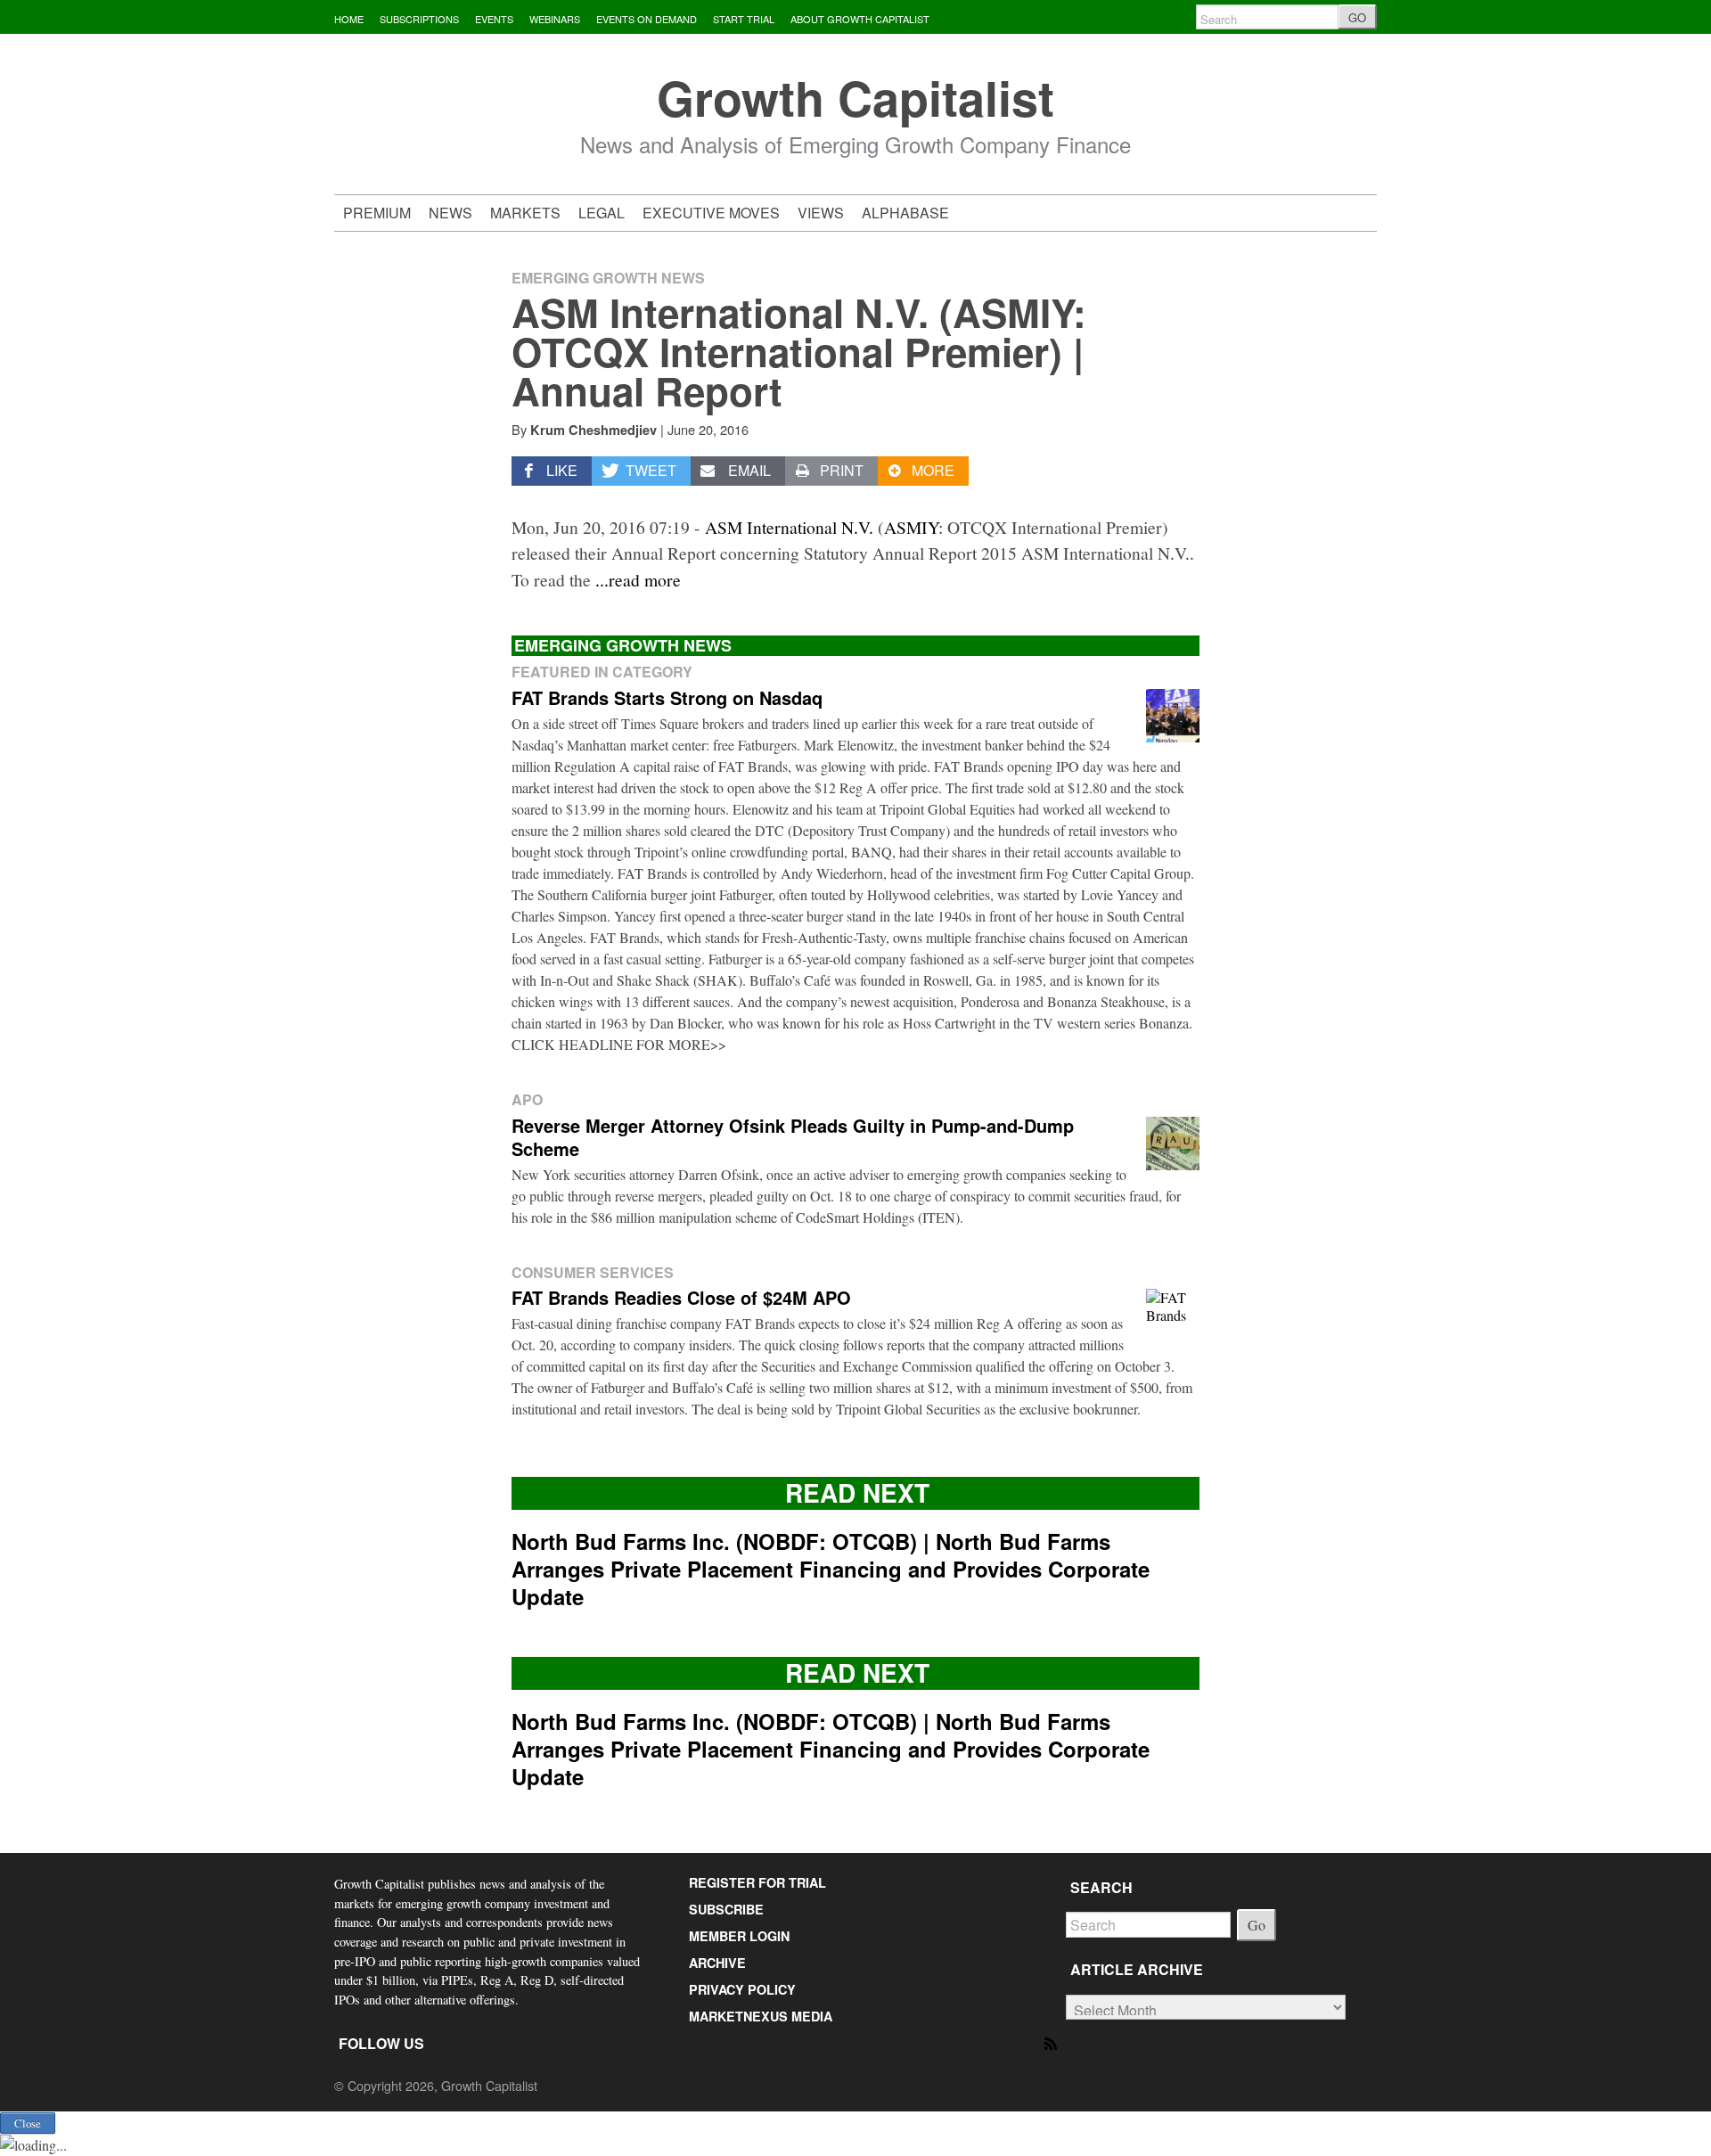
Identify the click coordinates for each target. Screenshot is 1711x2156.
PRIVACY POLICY (742, 1989)
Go (1257, 1925)
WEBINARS (555, 19)
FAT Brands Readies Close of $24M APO (681, 1297)
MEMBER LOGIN (739, 1936)
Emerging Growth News (608, 278)
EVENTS (494, 19)
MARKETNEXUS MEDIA (761, 2016)
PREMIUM (377, 213)
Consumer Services (593, 1272)
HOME (349, 19)
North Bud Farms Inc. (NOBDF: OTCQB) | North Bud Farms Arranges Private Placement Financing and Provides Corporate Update (831, 1569)
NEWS (450, 213)
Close (28, 2123)
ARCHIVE (717, 1963)
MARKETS (525, 213)
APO (527, 1099)
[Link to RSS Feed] (1052, 2042)
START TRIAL (744, 19)
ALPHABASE (905, 213)
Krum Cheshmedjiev (594, 430)
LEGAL (602, 213)
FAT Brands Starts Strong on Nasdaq (667, 697)
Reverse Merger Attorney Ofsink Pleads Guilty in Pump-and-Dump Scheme (793, 1137)
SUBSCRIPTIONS (419, 19)
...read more (638, 579)
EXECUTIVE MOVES (711, 213)
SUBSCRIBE (726, 1909)
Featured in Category (602, 672)
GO (1357, 17)
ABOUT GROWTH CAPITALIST (860, 19)
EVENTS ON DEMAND (647, 19)
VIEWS (821, 213)
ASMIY (911, 527)
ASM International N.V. (789, 527)
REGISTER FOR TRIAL (757, 1882)
